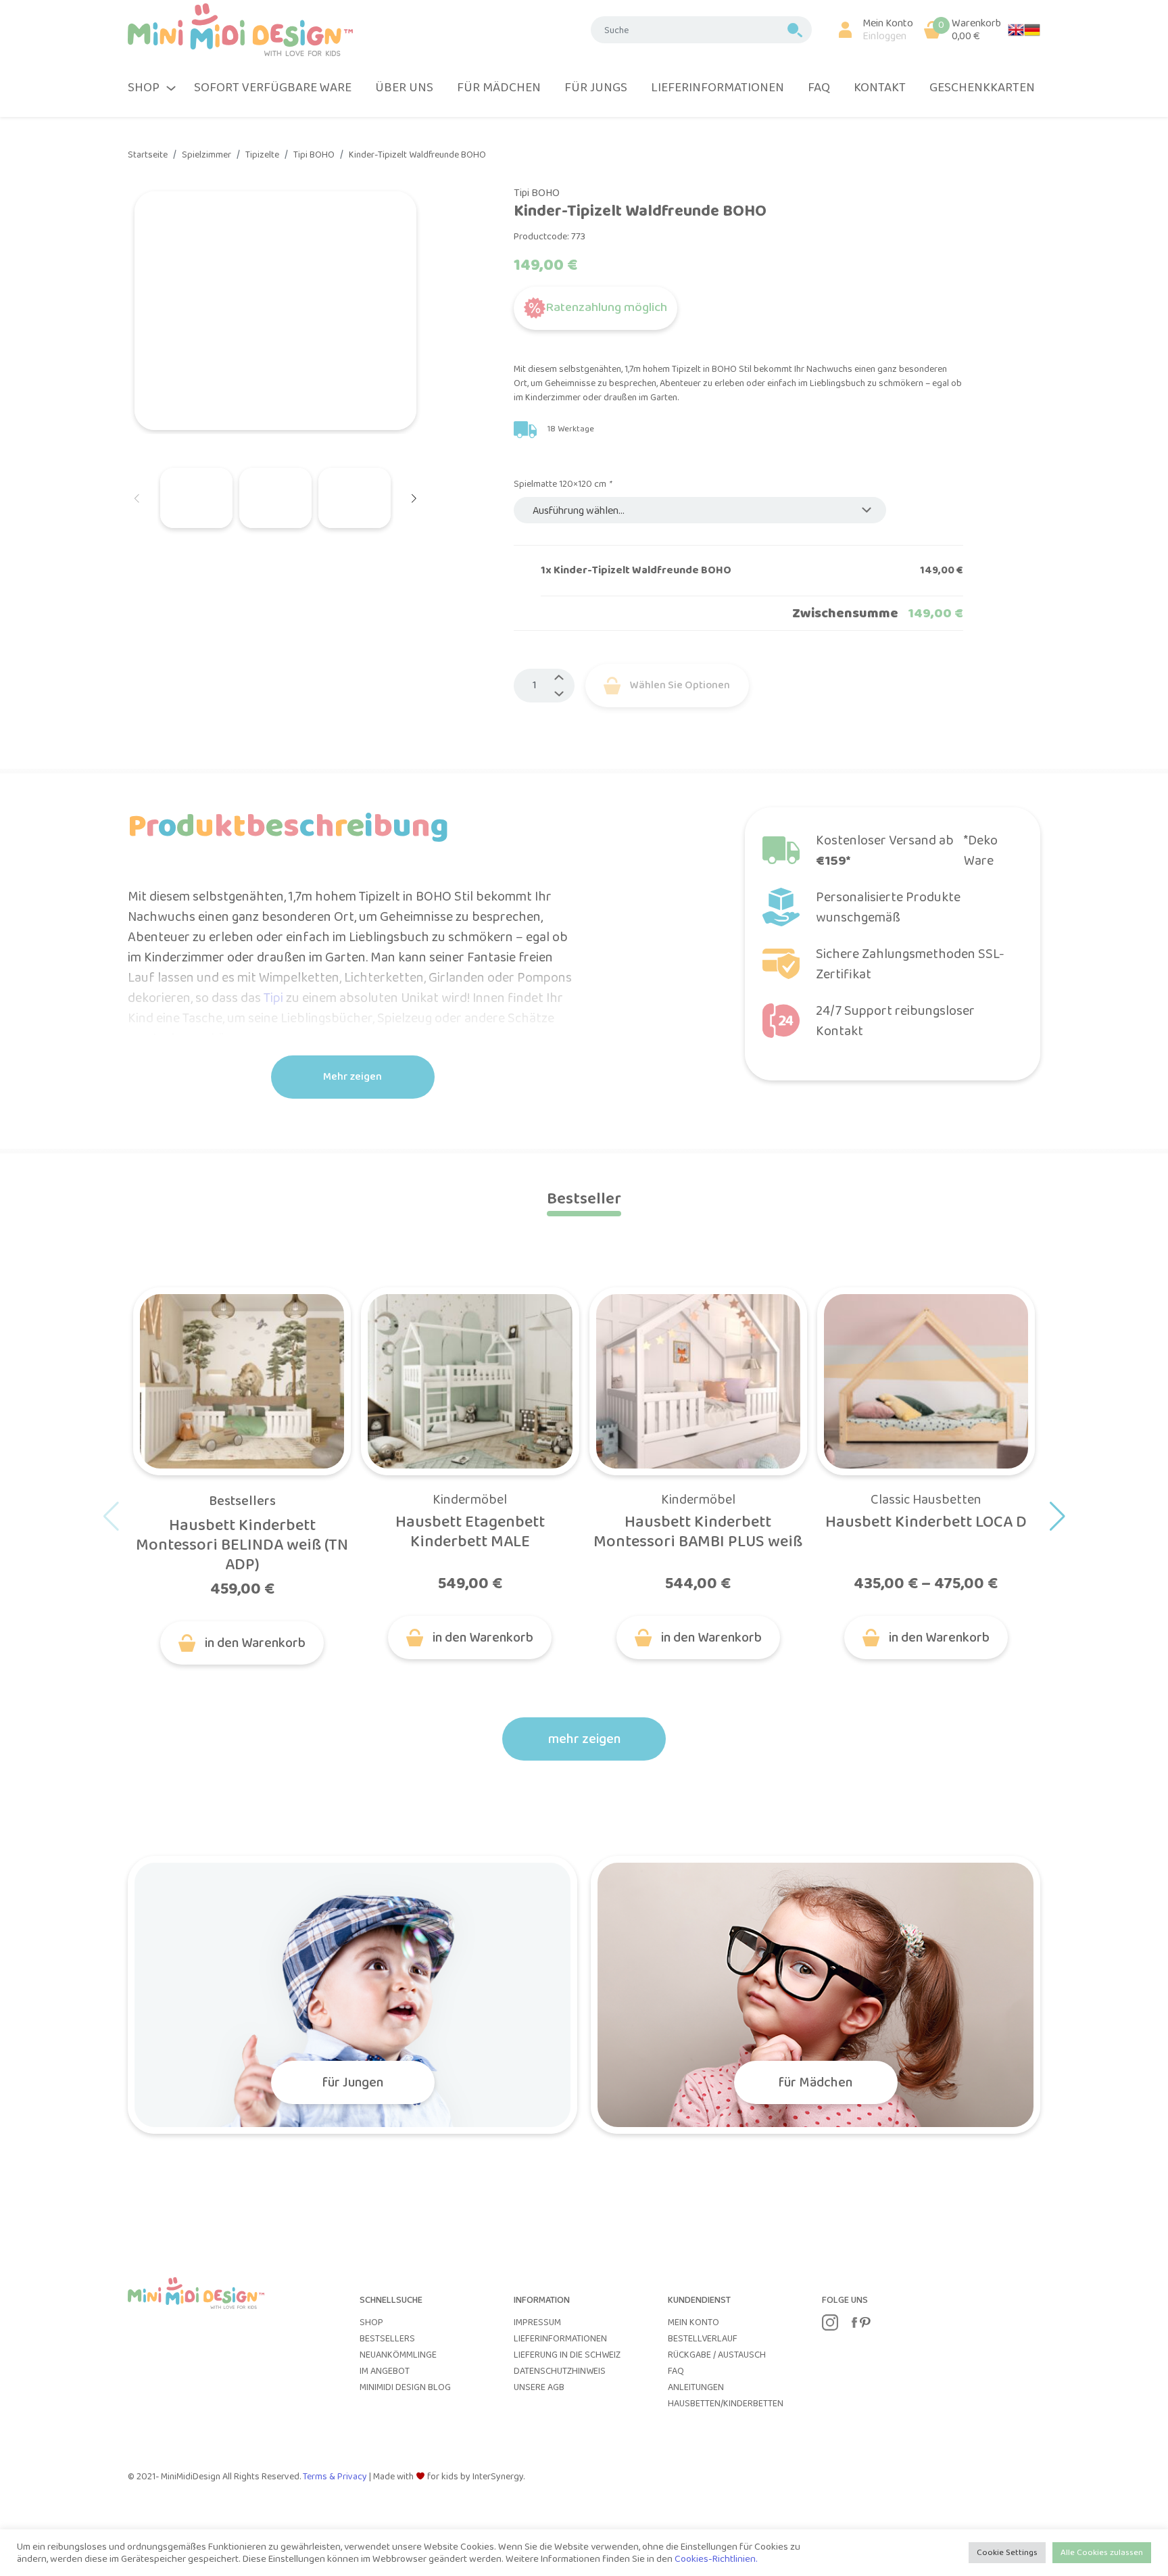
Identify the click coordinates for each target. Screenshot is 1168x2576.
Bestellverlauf (703, 2339)
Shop (371, 2322)
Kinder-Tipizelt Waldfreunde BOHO (417, 155)
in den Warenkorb (255, 1643)
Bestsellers (242, 1501)
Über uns (404, 88)
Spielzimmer (206, 155)
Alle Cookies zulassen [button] (1102, 2553)
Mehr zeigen (352, 1077)
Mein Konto (693, 2322)
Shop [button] (144, 88)
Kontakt (880, 88)
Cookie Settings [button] (1007, 2553)
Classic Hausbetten (926, 1500)
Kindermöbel (470, 1500)
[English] (1016, 29)
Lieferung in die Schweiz (567, 2355)
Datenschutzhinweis (560, 2371)
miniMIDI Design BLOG (405, 2387)
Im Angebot (385, 2371)
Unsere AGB (539, 2387)
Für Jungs (596, 88)
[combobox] (700, 510)
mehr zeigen (584, 1739)
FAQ (819, 88)
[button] (870, 30)
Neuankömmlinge (398, 2355)
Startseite (148, 155)
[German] (1032, 29)
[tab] (584, 1199)
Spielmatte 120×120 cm (562, 484)
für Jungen (353, 2082)
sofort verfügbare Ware (273, 88)
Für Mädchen (499, 88)
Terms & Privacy (336, 2477)
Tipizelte (262, 155)
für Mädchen (816, 2082)
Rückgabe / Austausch (717, 2355)
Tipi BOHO (314, 155)
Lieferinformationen (717, 88)
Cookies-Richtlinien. (716, 2559)
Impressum (537, 2322)
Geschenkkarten (982, 88)
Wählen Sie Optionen (680, 685)
